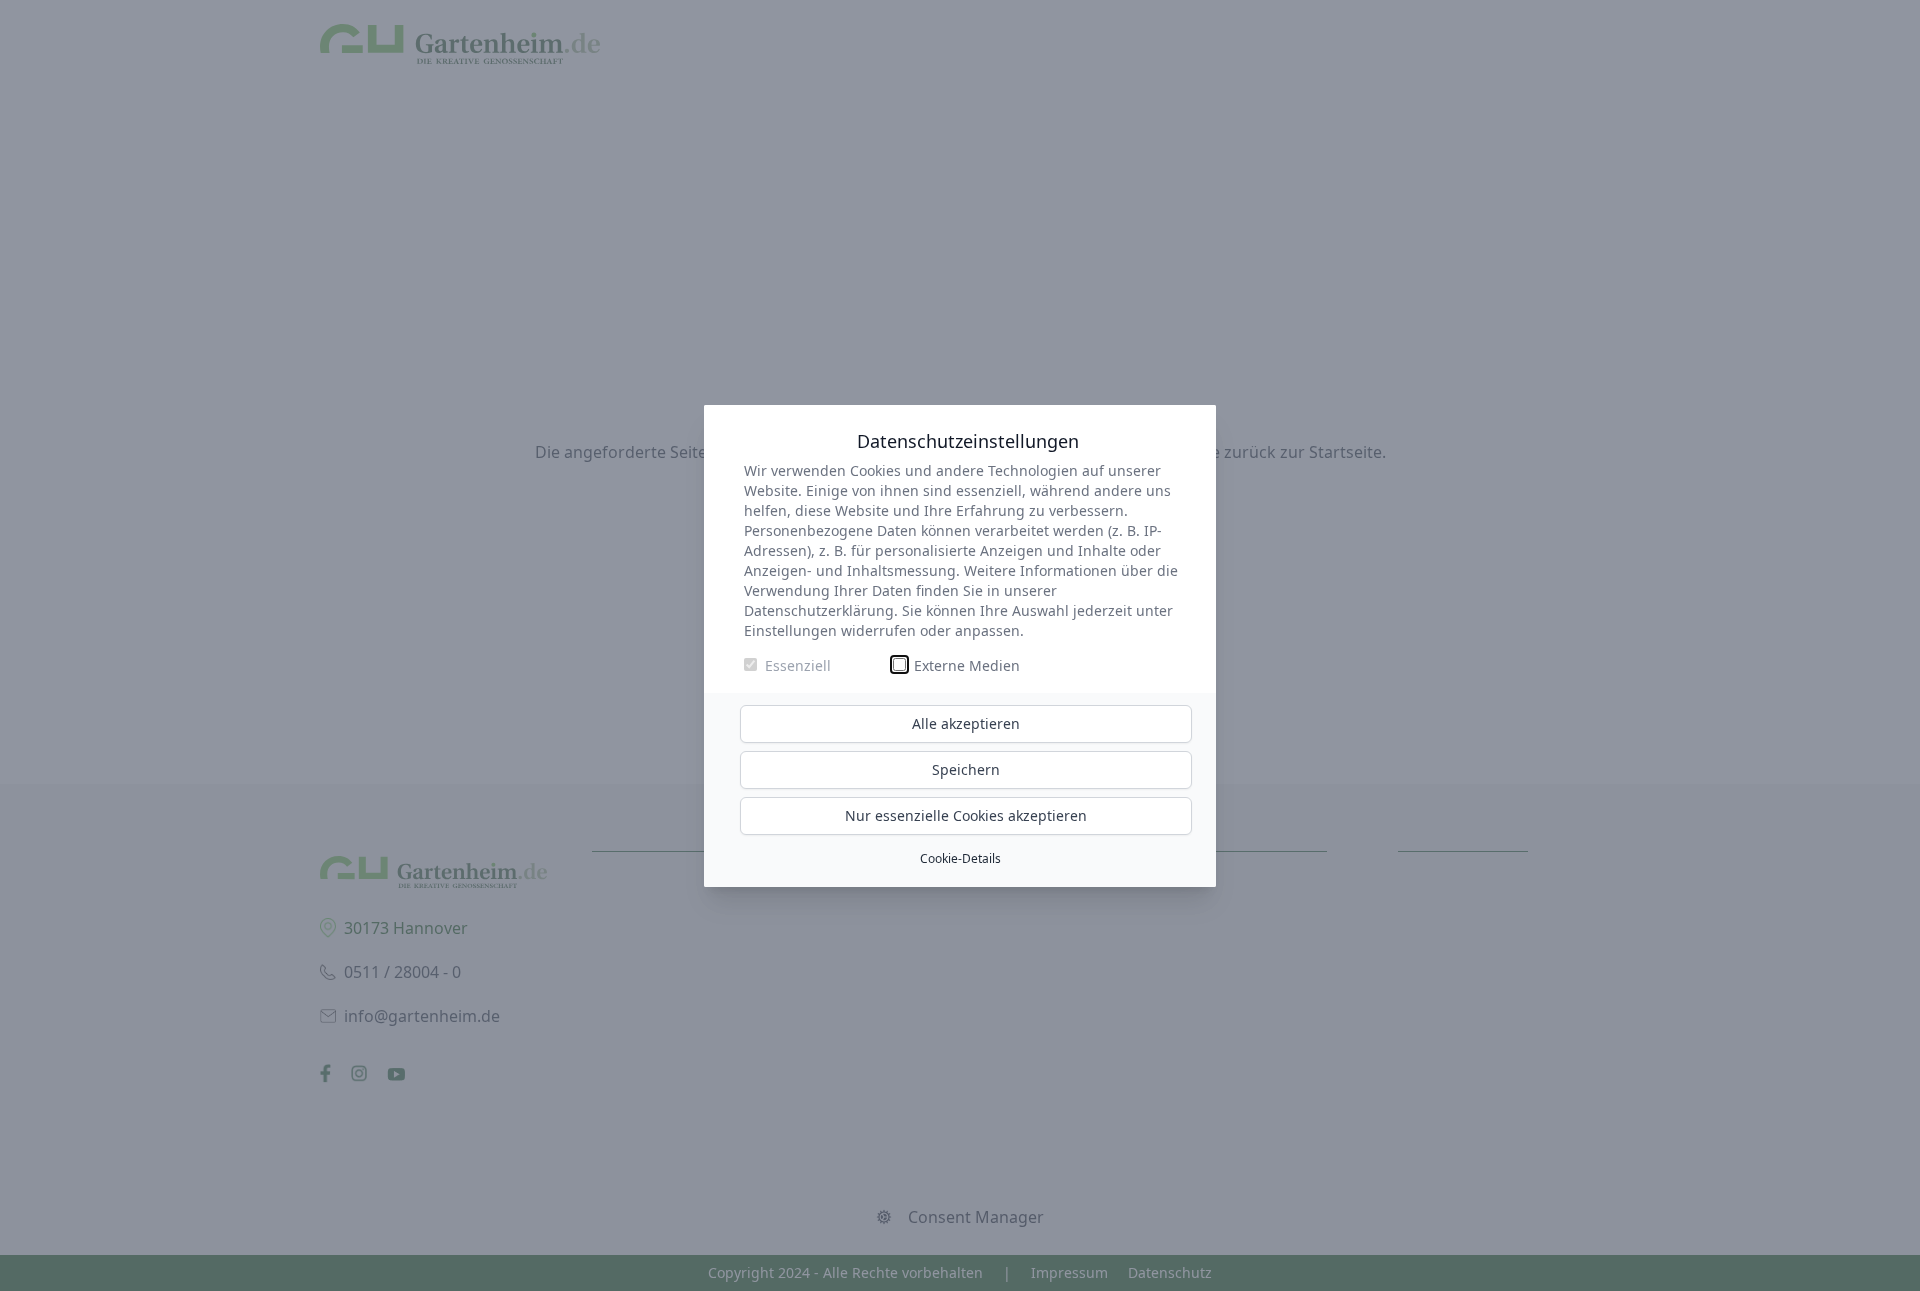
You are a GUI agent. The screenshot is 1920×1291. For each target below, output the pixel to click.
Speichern (966, 769)
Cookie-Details (960, 858)
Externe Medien (967, 665)
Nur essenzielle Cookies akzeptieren (966, 815)
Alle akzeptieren (966, 723)
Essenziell (798, 665)
